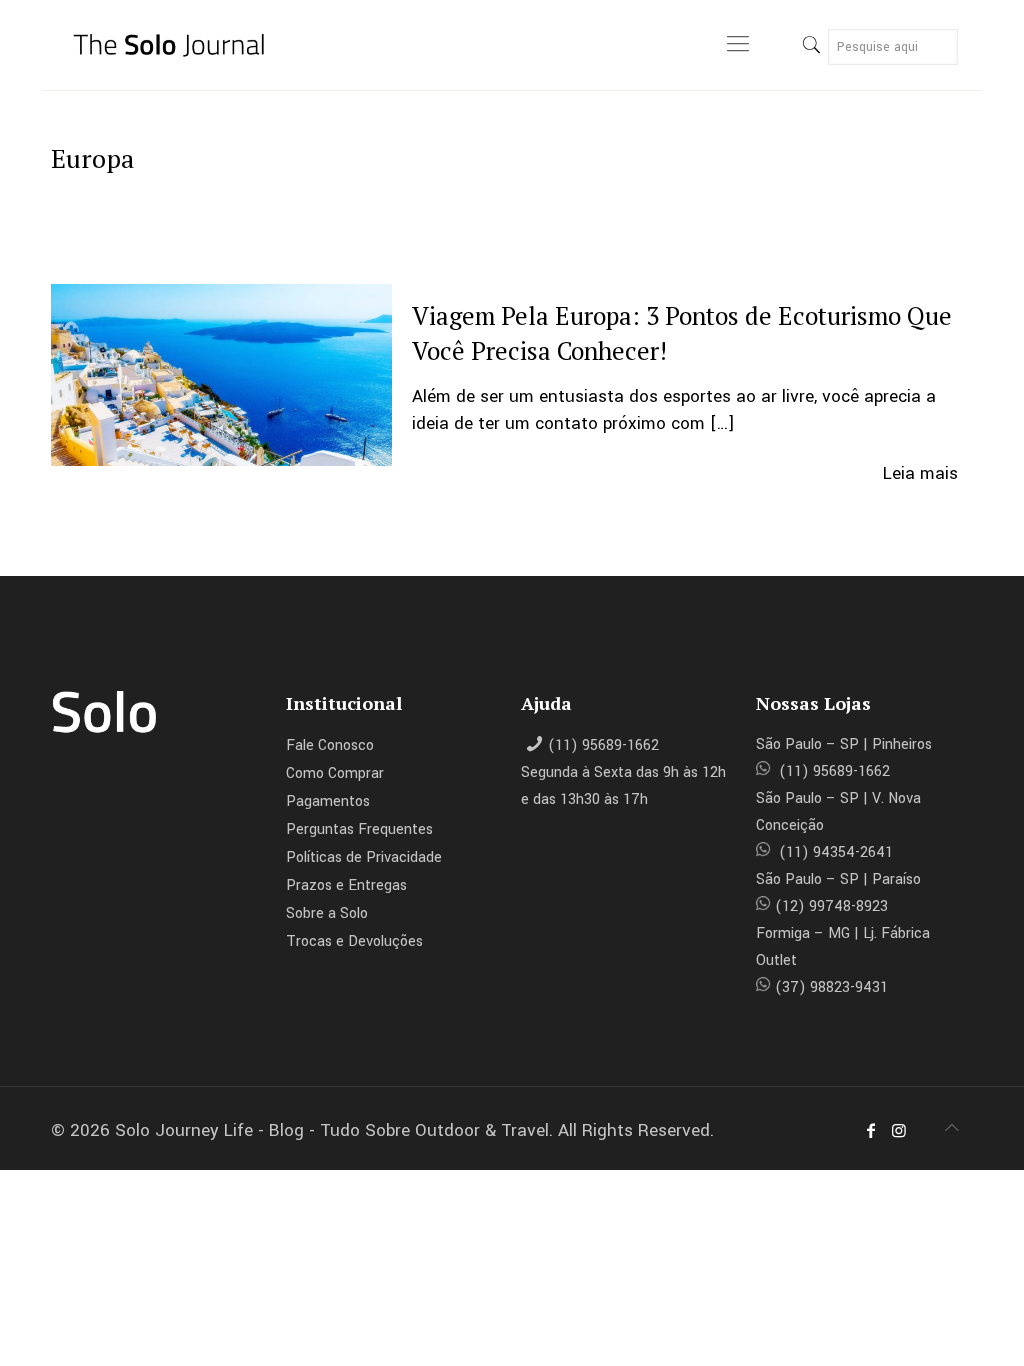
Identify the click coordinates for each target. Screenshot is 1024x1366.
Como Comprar (335, 773)
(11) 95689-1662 (603, 745)
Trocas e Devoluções (354, 941)
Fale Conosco (330, 745)
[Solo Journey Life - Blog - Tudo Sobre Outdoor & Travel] (179, 45)
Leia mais (920, 473)
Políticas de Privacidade (364, 857)
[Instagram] (899, 1131)
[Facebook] (871, 1131)
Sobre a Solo (327, 913)
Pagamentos (328, 801)
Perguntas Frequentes (359, 829)
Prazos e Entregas (346, 885)
